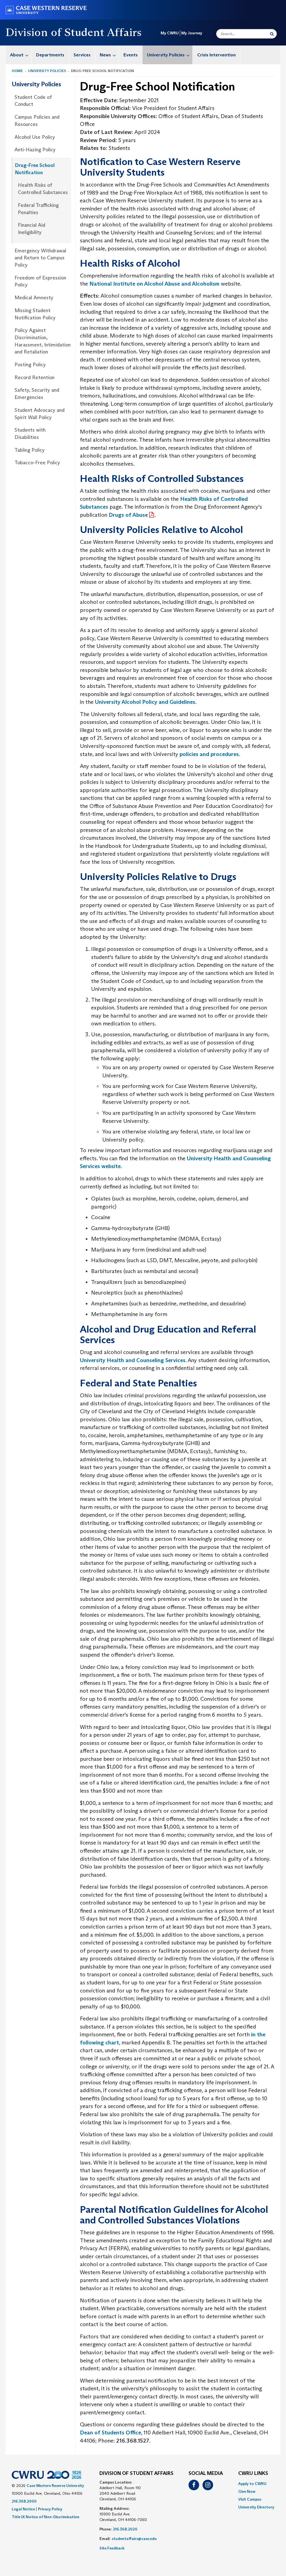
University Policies (166, 55)
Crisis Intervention (216, 55)
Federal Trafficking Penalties (38, 209)
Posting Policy (30, 365)
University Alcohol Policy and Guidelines (145, 702)
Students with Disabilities (30, 434)
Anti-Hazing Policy (35, 150)
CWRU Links (253, 2474)
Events (131, 55)
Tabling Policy (30, 450)
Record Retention (34, 377)
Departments (50, 55)
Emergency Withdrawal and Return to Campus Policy (40, 258)
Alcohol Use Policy (35, 137)
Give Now (247, 2491)
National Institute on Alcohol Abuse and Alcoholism (154, 284)
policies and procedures (209, 754)
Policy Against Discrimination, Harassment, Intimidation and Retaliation (43, 341)
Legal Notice (23, 2509)
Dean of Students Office (110, 2433)
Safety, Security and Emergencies (37, 394)
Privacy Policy (50, 2509)
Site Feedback (112, 2548)
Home (17, 71)
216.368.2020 (125, 2529)
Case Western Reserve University (55, 2486)
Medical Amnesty (34, 298)
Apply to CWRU (252, 2484)
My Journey (192, 33)
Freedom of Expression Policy (40, 281)
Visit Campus (250, 2499)
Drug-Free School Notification (35, 169)
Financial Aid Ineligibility (32, 229)
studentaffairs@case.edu (134, 2539)
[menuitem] (19, 55)
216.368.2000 (24, 2501)
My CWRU (170, 33)
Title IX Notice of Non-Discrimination (46, 2517)
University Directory (256, 2507)
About (17, 55)
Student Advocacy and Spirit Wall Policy (40, 414)
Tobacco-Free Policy (37, 463)
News (105, 55)
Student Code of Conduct (33, 101)
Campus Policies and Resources (37, 121)
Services (82, 55)
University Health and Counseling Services (133, 1360)
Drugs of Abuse (128, 515)
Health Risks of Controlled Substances (43, 189)
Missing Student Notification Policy (35, 314)
